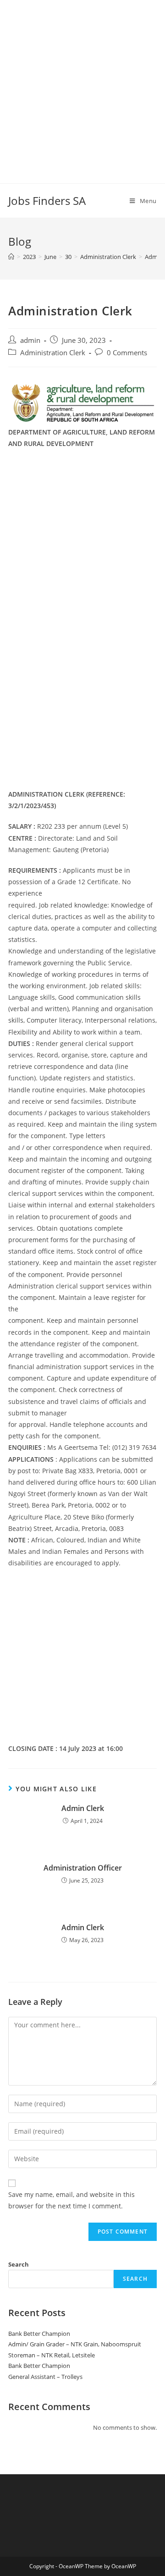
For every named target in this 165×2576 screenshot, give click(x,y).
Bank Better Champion (39, 2334)
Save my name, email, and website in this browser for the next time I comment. (71, 2200)
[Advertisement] (82, 83)
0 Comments (127, 353)
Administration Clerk (53, 353)
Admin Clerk (83, 1808)
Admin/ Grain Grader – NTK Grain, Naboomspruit (75, 2344)
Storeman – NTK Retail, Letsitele (52, 2355)
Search (19, 2264)
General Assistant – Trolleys (45, 2377)
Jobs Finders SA (47, 201)
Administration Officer (83, 1868)
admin (30, 340)
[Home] (11, 257)
